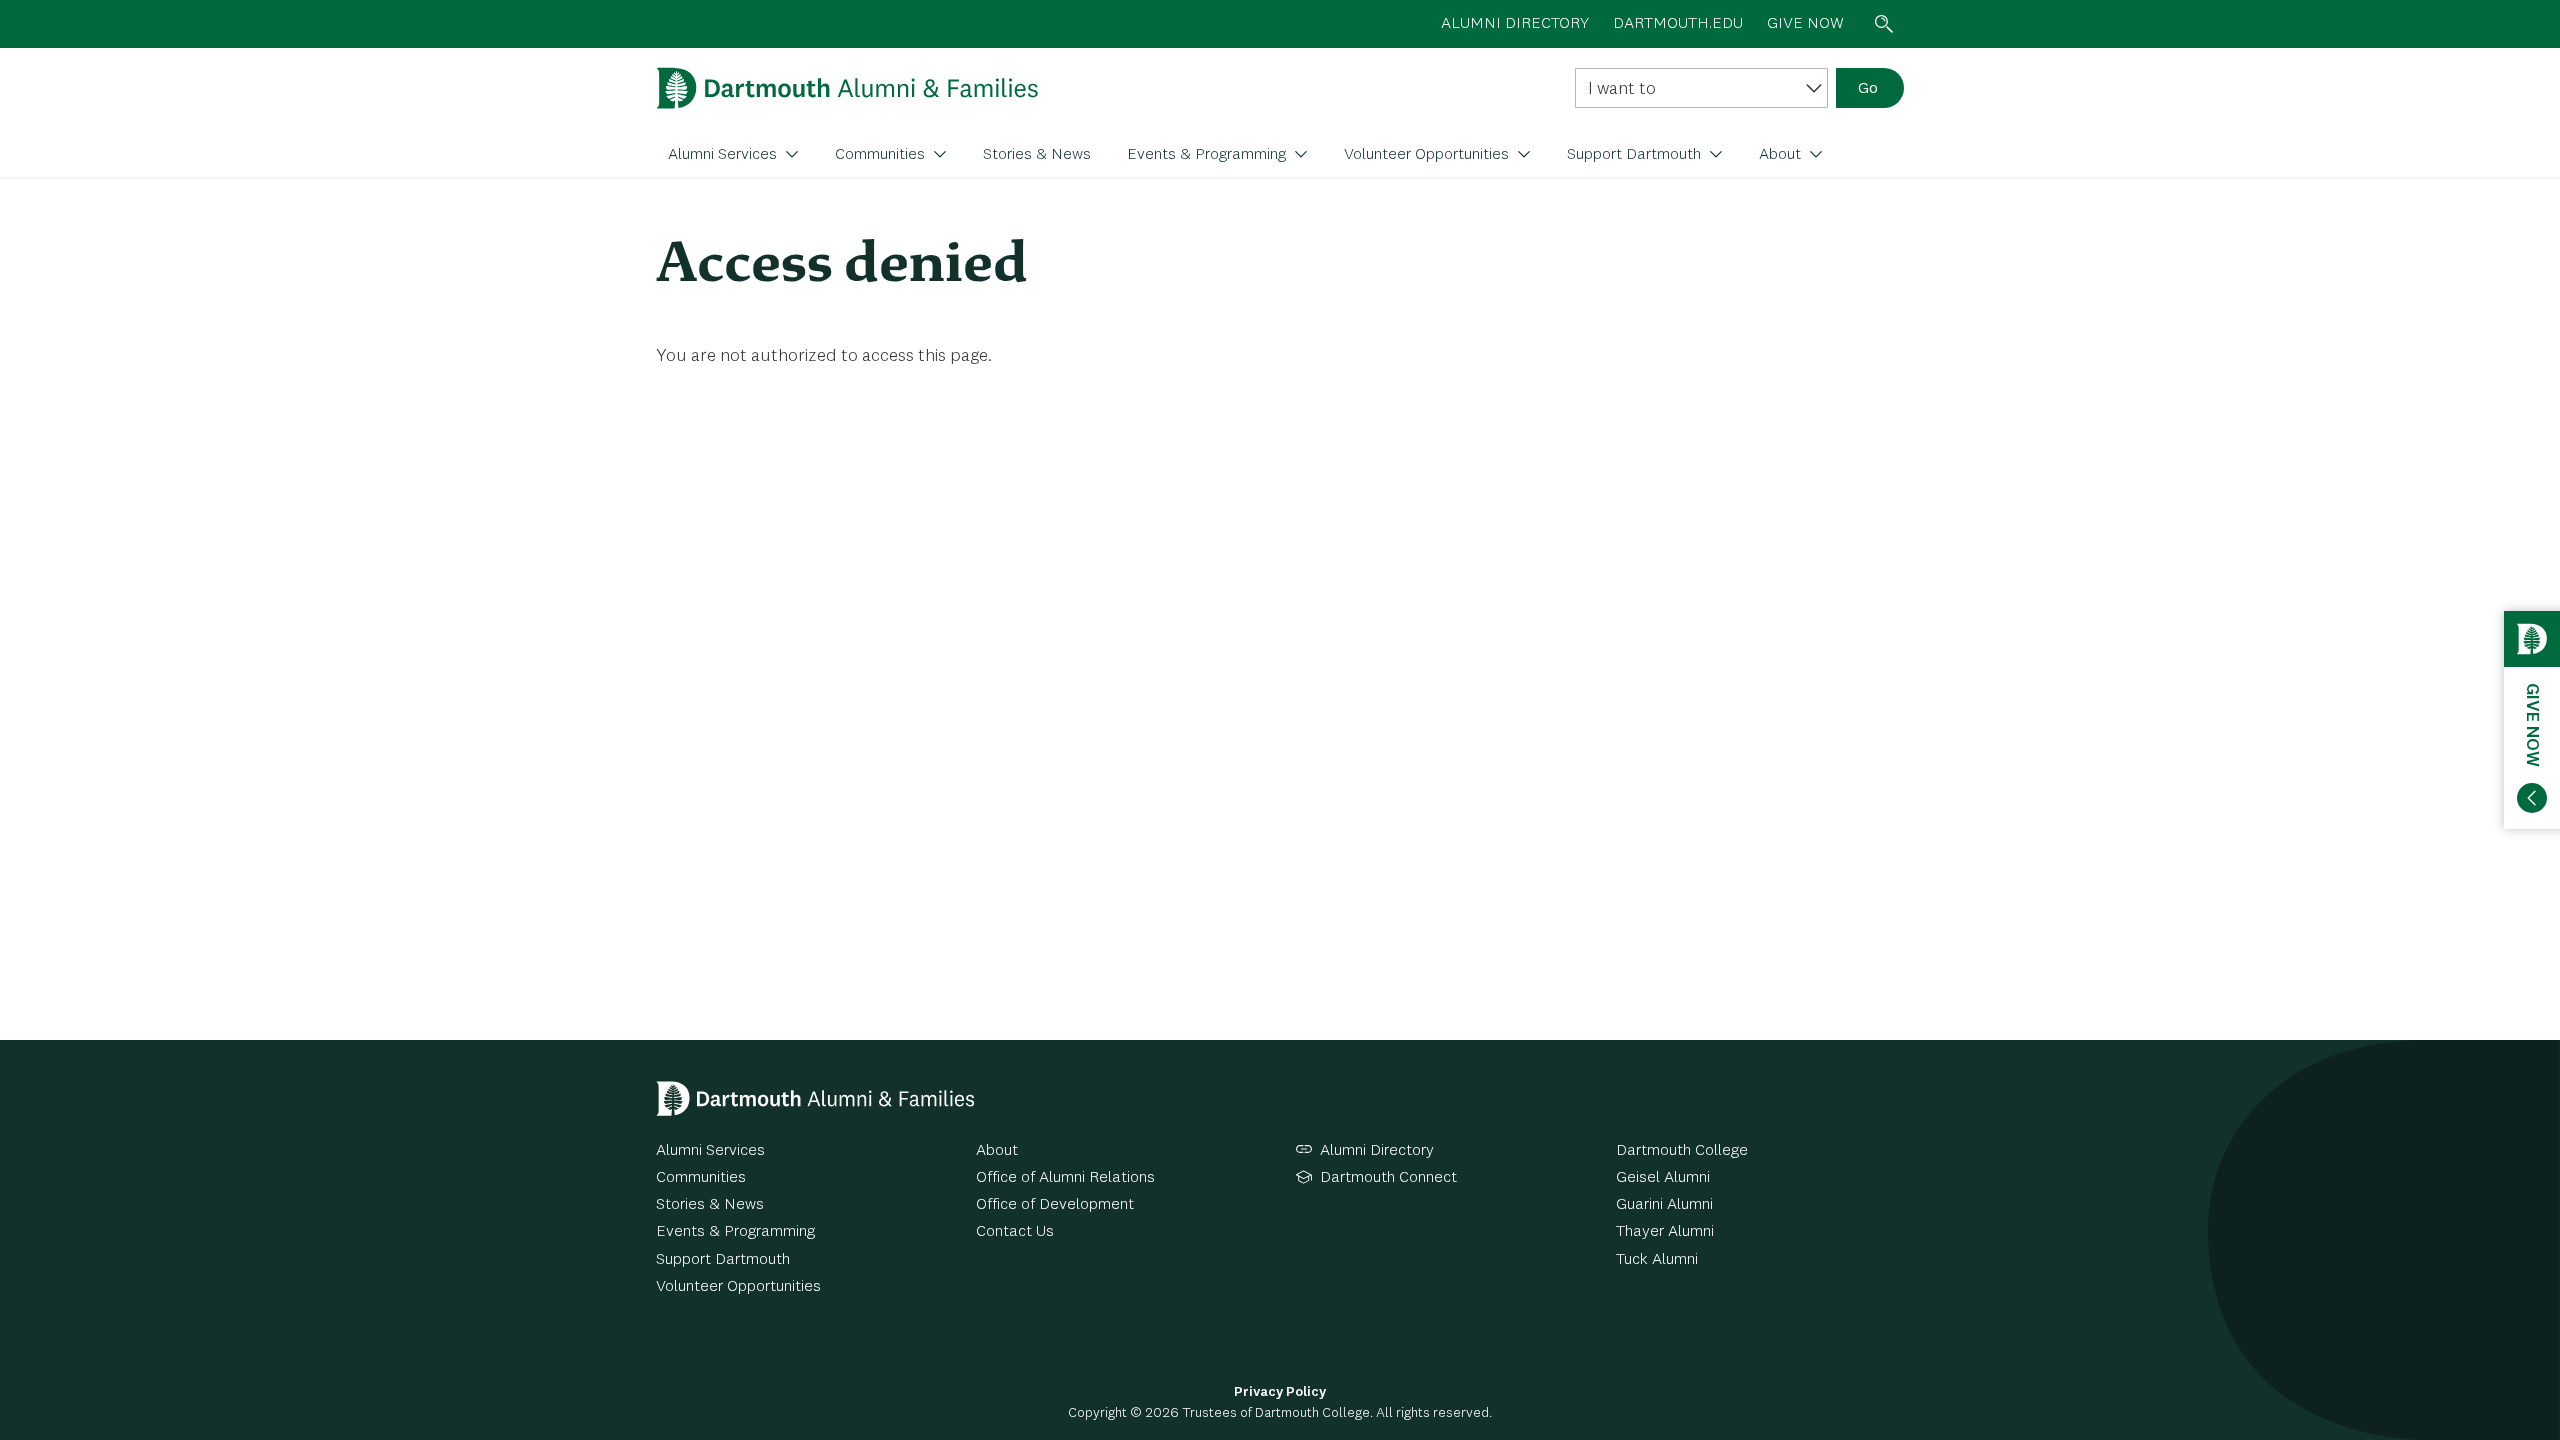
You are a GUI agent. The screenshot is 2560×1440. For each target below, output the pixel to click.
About (1782, 155)
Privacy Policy (1280, 1392)
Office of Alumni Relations (1065, 1178)
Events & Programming (1208, 155)
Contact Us (1015, 1232)
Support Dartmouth (1636, 155)
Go (1868, 89)
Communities (882, 155)
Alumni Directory (1377, 1151)
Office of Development (1055, 1205)
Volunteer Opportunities (1428, 155)
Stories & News (1037, 155)
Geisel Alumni (1663, 1178)
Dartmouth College (1682, 1151)
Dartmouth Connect (1388, 1178)
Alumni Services (724, 155)
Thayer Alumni (1665, 1232)
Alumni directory (1515, 24)
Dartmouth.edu (1678, 24)
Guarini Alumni (1664, 1205)
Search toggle (1884, 24)
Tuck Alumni (1657, 1260)
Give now (1805, 24)
